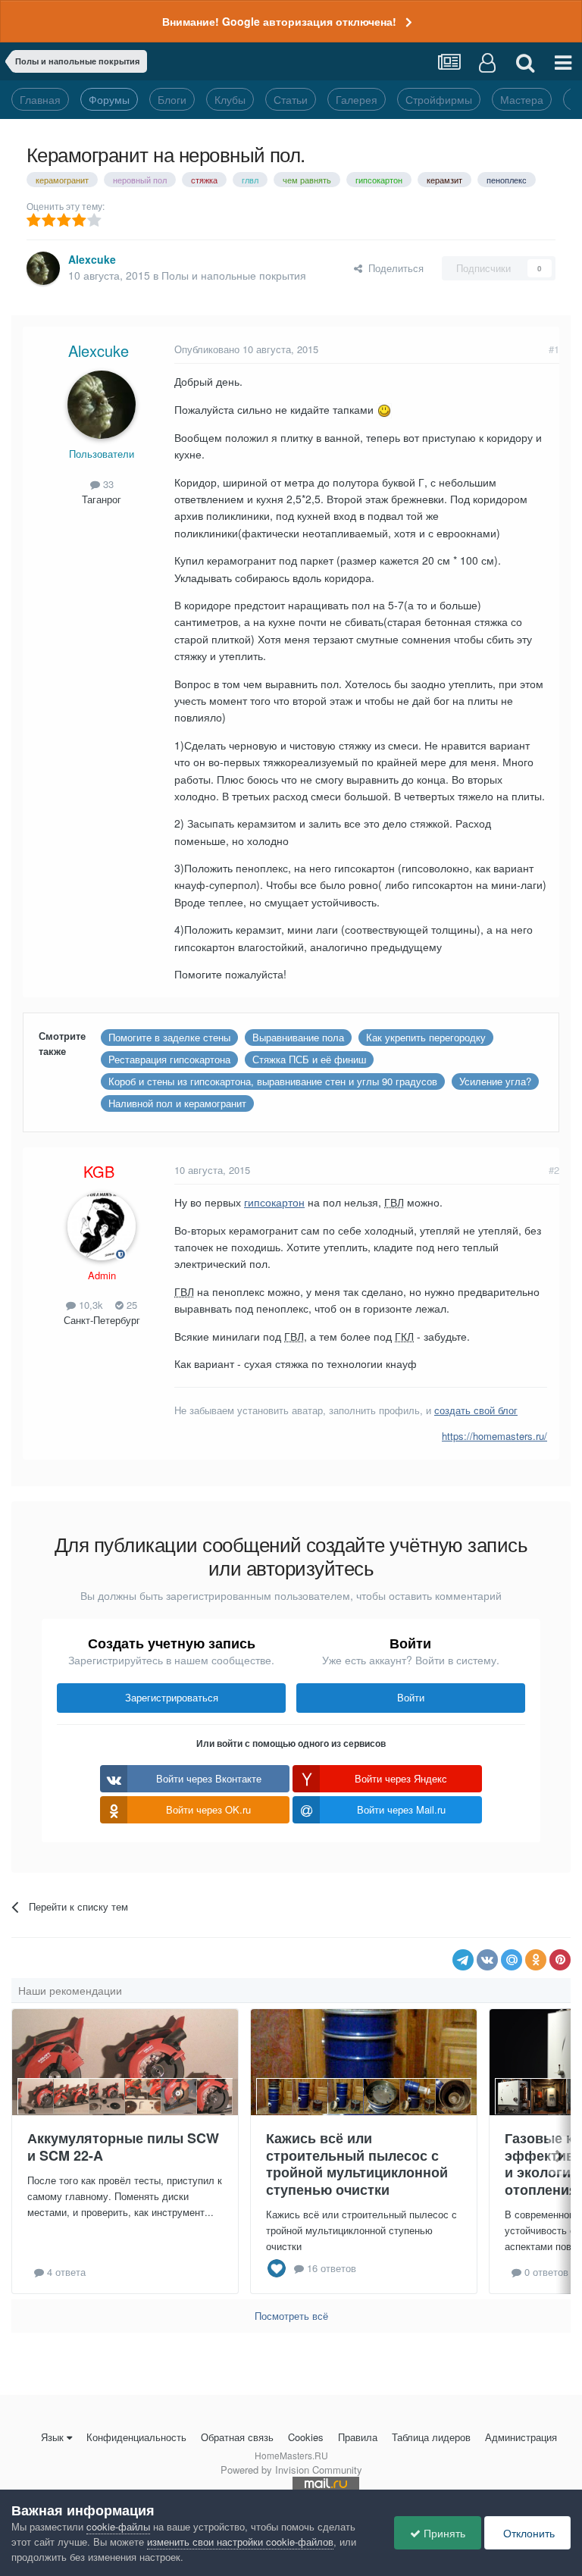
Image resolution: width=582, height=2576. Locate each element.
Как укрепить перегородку (426, 1037)
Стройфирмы (439, 99)
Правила (358, 2437)
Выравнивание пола (298, 1037)
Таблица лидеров (431, 2437)
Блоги (172, 99)
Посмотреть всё (291, 2316)
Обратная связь (237, 2437)
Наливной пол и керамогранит (177, 1103)
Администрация (521, 2437)
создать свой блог (476, 1410)
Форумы (109, 99)
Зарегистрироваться (172, 1697)
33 (107, 484)
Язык (52, 2437)
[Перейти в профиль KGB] (102, 1226)
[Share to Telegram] (463, 1960)
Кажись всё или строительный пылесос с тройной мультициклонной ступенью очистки (357, 2164)
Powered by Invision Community (291, 2470)
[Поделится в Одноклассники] (536, 1960)
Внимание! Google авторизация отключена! (279, 21)
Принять (443, 2533)
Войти (411, 1697)
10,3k (89, 1305)
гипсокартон (274, 1202)
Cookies (306, 2437)
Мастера (522, 99)
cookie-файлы (118, 2526)
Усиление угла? (495, 1081)
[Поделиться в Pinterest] (560, 1960)
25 (130, 1305)
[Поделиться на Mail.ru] (512, 1960)
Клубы (230, 99)
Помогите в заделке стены (169, 1037)
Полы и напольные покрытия (234, 275)
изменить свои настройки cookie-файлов (240, 2542)
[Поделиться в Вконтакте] (487, 1960)
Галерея (357, 99)
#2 (554, 1170)
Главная (40, 99)
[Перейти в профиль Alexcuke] (43, 268)
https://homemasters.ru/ (494, 1436)
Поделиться (393, 268)
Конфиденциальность (136, 2437)
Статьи (291, 99)
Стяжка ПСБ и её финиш (309, 1059)
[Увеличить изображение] (384, 409)
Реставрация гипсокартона (169, 1059)
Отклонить (527, 2533)
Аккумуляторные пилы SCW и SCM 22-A (123, 2147)
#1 (554, 349)
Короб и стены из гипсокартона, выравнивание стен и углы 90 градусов (273, 1081)
